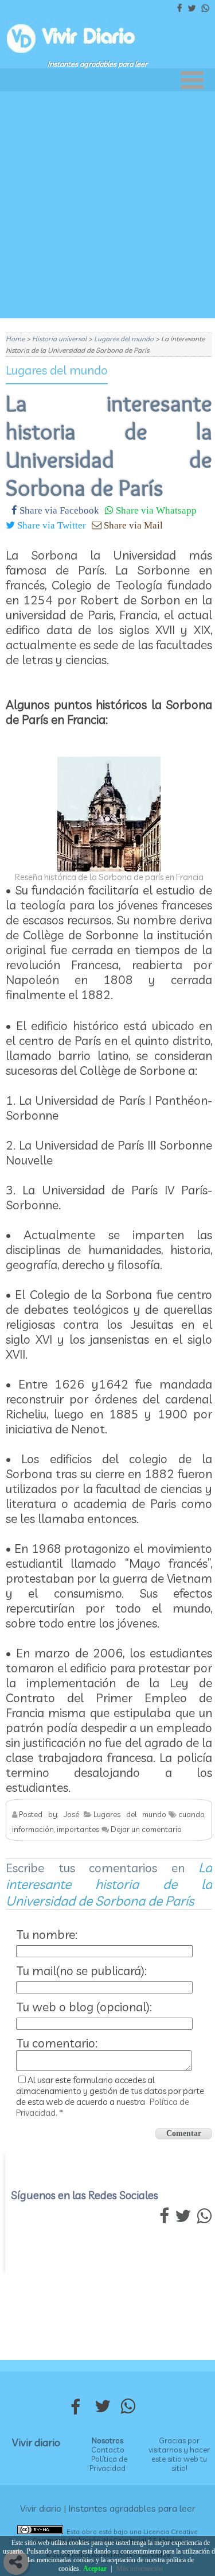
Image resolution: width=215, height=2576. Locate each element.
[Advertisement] (107, 205)
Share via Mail (132, 525)
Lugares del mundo (57, 370)
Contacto (108, 2450)
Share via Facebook (58, 510)
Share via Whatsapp (155, 510)
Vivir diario (36, 2442)
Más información (140, 2569)
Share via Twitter (50, 525)
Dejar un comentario (146, 1829)
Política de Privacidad (108, 2463)
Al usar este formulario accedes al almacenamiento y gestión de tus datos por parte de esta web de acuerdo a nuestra (110, 2096)
